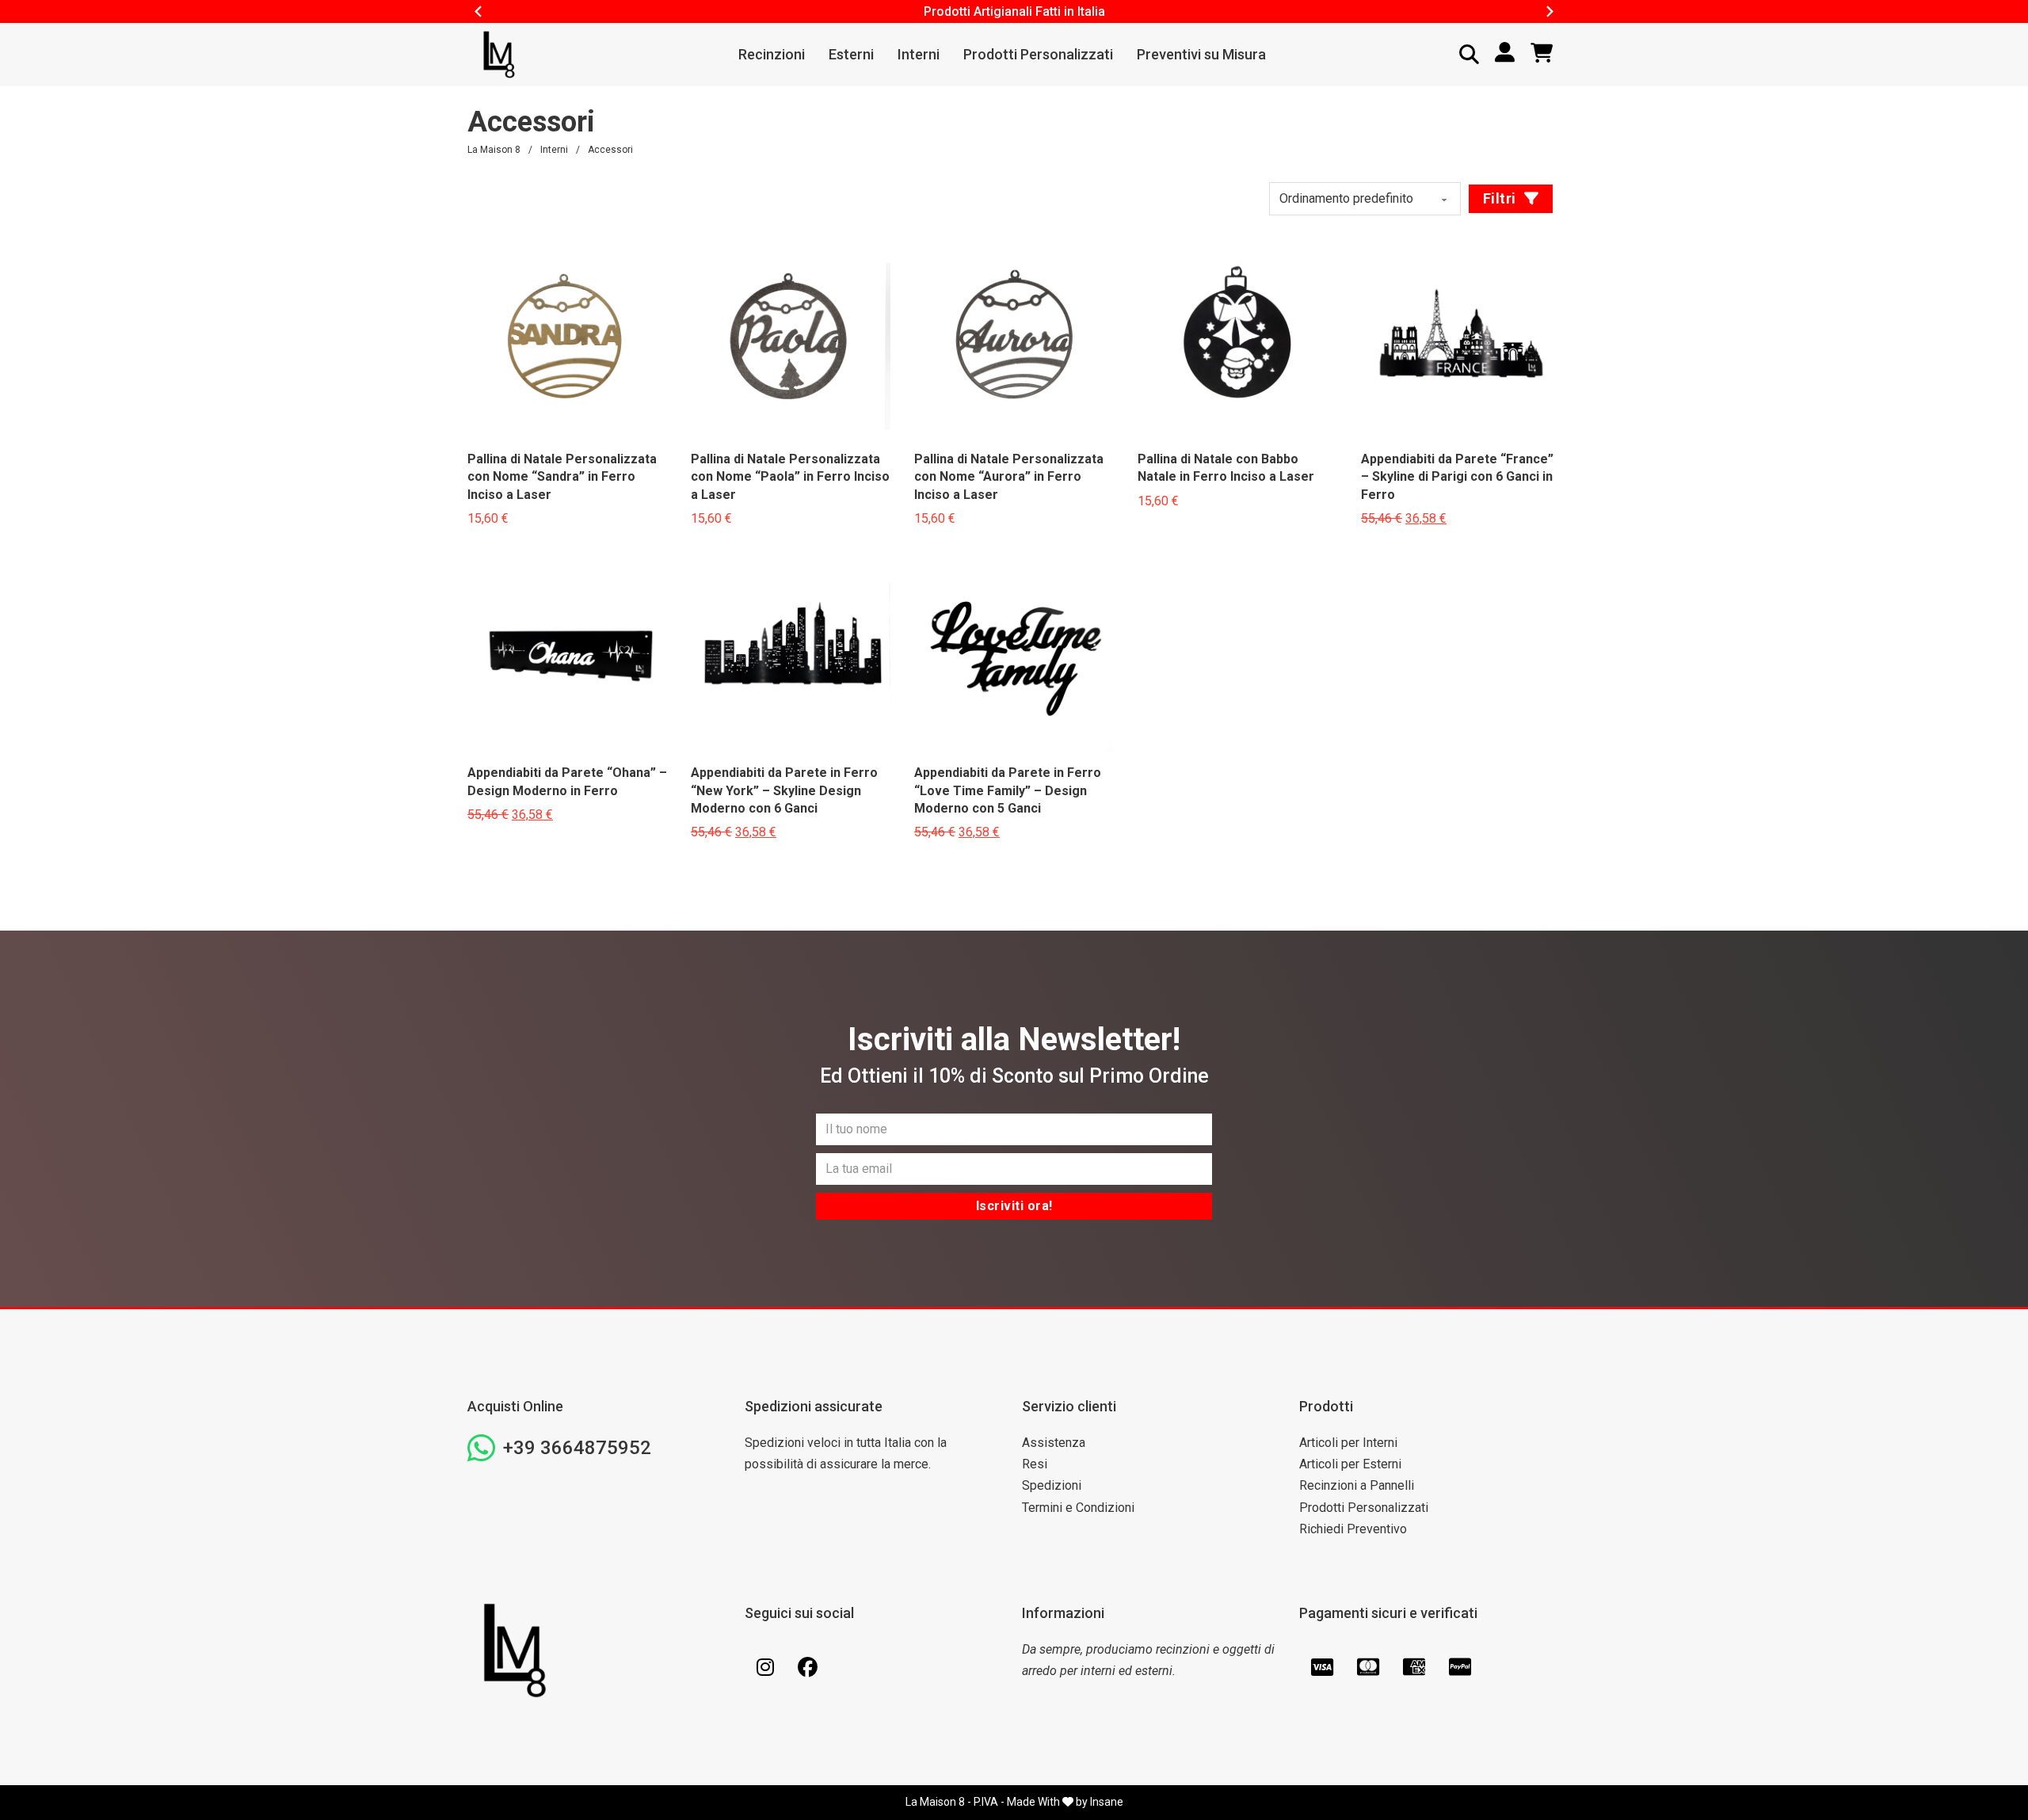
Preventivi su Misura (1201, 54)
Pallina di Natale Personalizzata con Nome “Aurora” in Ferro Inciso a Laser (1009, 477)
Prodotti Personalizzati (1038, 54)
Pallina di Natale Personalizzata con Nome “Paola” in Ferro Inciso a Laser (790, 477)
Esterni (851, 54)
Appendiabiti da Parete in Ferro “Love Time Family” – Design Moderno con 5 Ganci (1008, 790)
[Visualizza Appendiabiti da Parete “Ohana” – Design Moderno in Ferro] (567, 651)
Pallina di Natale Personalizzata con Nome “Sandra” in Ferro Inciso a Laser (562, 477)
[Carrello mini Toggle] (1542, 53)
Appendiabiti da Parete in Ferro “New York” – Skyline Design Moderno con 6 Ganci (784, 790)
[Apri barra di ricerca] (1469, 55)
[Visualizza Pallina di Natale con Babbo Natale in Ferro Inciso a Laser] (1237, 338)
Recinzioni (772, 54)
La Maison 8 (494, 150)
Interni (919, 54)
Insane (1107, 1802)
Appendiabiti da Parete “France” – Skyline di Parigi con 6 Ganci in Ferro (1457, 477)
